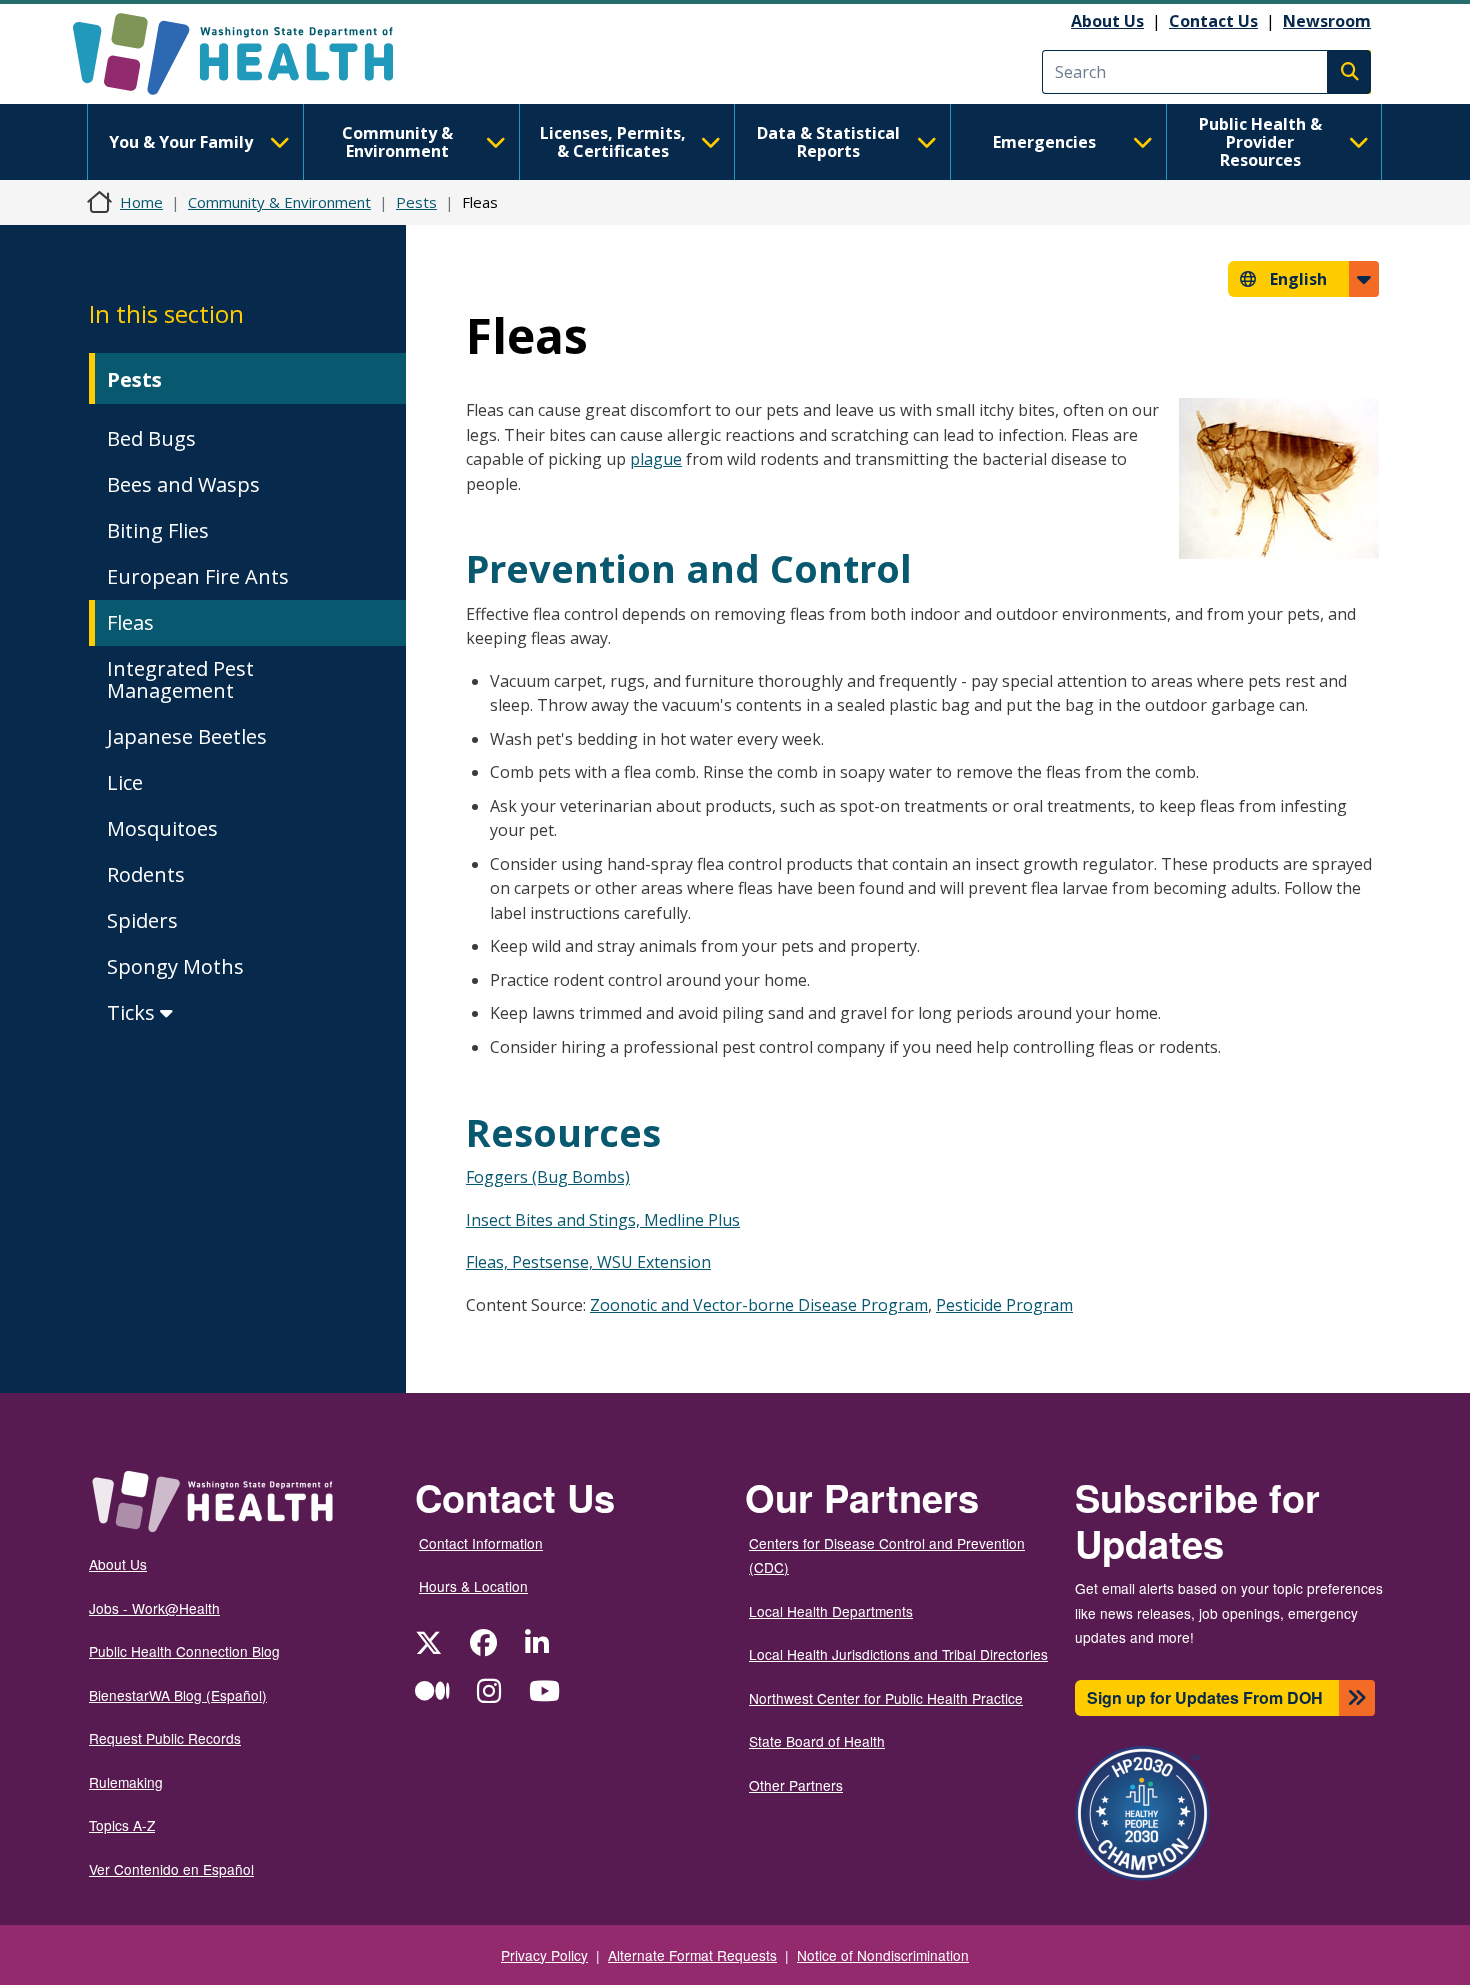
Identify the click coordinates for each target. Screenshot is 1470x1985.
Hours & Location (473, 1586)
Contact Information (481, 1543)
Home (141, 202)
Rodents (146, 874)
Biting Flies (158, 530)
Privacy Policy (544, 1955)
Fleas (130, 622)
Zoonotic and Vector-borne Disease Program (759, 1305)
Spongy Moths (175, 966)
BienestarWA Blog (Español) (178, 1695)
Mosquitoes (162, 828)
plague (656, 459)
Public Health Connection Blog (184, 1651)
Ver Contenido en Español (171, 1869)
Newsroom (1327, 21)
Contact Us (1213, 21)
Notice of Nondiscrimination (883, 1955)
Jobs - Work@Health (154, 1608)
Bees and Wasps (183, 484)
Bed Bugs (151, 438)
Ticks (133, 1012)
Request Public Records (165, 1738)
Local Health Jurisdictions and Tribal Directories (898, 1654)
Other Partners (796, 1785)
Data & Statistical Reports (828, 142)
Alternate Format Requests (692, 1955)
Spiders (142, 920)
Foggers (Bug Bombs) (548, 1177)
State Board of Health (817, 1741)
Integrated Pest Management (180, 679)
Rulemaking (126, 1782)
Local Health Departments (831, 1611)
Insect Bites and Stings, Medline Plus (603, 1220)
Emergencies (1044, 142)
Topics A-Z (122, 1825)
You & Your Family (181, 142)
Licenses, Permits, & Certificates (613, 142)
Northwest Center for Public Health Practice (886, 1698)
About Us (1107, 21)
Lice (125, 782)
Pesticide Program (1004, 1305)
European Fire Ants (198, 576)
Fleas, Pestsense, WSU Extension (588, 1262)
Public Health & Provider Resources (1260, 142)
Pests (416, 202)
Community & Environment (397, 142)
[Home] (250, 54)
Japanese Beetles (187, 736)
